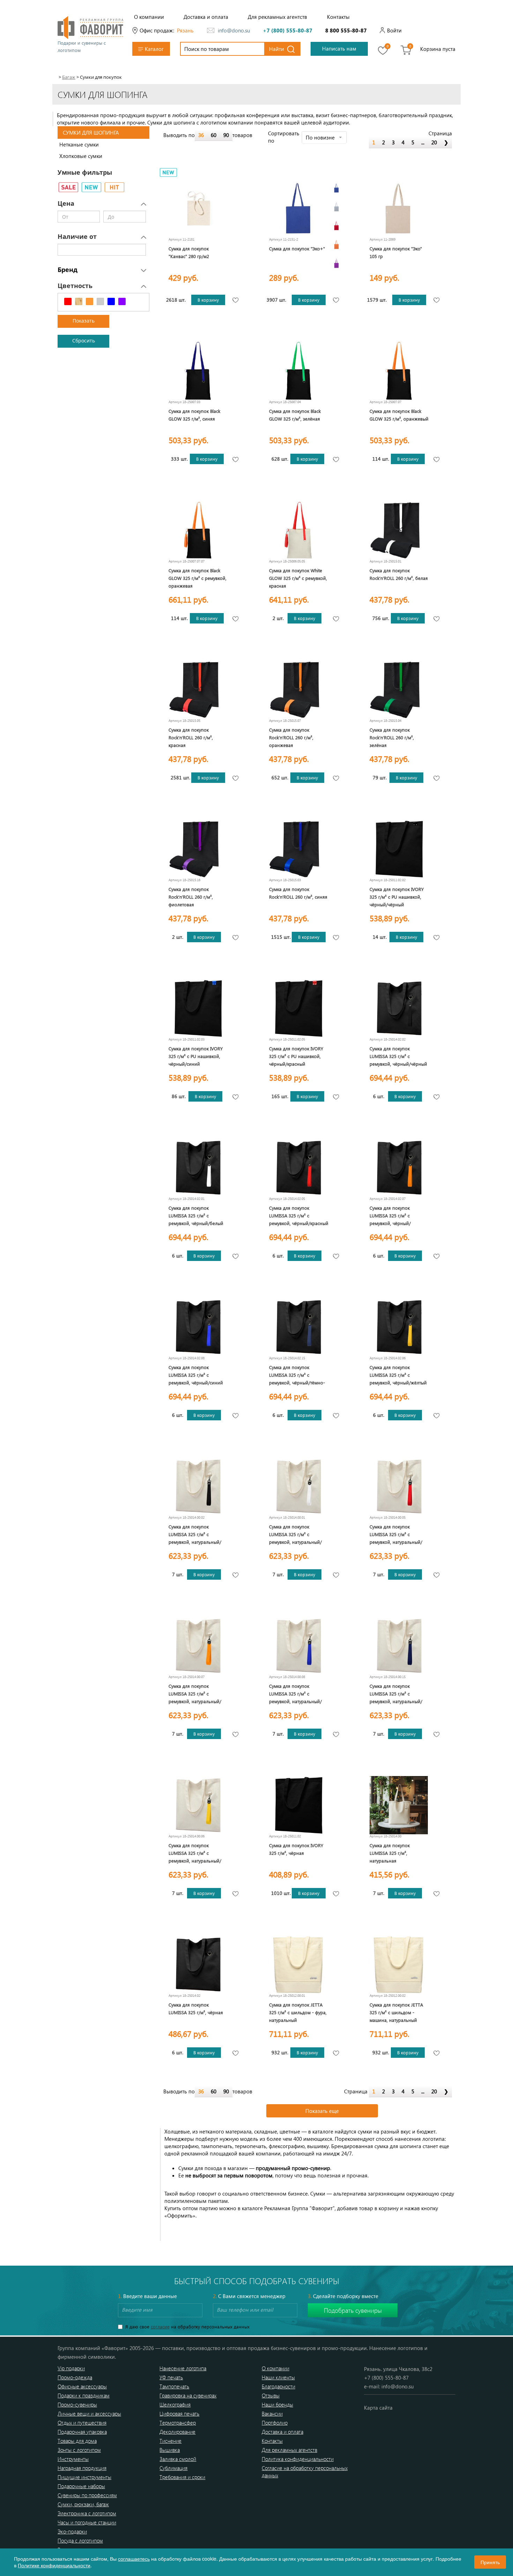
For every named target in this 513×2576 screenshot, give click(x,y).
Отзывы (271, 2395)
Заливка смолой (178, 2459)
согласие (160, 2326)
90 (226, 135)
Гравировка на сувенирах (188, 2395)
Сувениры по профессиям (87, 2495)
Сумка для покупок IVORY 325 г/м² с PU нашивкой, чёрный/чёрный (397, 897)
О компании (149, 17)
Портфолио (275, 2423)
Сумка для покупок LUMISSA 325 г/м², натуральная (390, 1853)
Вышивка (170, 2450)
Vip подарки (71, 2368)
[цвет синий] (336, 188)
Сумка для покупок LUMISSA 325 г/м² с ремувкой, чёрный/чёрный (398, 1056)
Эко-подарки (72, 2531)
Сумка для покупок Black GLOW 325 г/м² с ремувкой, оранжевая (198, 578)
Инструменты (73, 2459)
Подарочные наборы (81, 2486)
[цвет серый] (336, 207)
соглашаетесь (134, 2559)
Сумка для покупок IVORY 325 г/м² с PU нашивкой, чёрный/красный (296, 1056)
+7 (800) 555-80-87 (288, 30)
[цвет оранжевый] (336, 244)
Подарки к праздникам (84, 2395)
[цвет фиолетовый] (336, 263)
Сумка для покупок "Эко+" (297, 248)
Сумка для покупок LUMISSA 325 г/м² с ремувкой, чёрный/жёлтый (398, 1375)
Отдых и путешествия (82, 2423)
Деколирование (177, 2432)
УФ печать (171, 2377)
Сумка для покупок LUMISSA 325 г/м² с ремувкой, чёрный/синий (196, 1375)
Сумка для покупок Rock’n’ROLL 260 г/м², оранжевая (291, 737)
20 (434, 142)
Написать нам (339, 48)
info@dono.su (234, 30)
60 (214, 135)
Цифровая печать (179, 2413)
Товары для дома (77, 2441)
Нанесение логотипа (183, 2368)
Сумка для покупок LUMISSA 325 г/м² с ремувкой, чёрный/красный (299, 1215)
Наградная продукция (82, 2468)
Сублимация (173, 2468)
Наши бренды (277, 2404)
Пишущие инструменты (84, 2477)
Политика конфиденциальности (298, 2459)
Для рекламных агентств (277, 17)
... (423, 142)
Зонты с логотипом (79, 2450)
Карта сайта (378, 2408)
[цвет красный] (336, 226)
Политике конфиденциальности (54, 2565)
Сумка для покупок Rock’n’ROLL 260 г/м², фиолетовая (191, 897)
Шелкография (175, 2404)
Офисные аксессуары (82, 2386)
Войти (394, 30)
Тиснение (170, 2441)
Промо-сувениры (77, 2404)
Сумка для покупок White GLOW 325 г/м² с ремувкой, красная (298, 578)
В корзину (208, 300)
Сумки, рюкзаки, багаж (83, 2504)
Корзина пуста (438, 49)
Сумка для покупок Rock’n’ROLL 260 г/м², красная (191, 737)
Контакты (338, 17)
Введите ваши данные (147, 2296)
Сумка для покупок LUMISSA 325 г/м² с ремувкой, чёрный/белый (196, 1215)
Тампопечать (174, 2386)
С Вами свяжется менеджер (249, 2296)
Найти (277, 49)
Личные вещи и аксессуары (89, 2413)
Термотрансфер (178, 2423)
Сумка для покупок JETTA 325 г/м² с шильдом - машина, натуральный (396, 2012)
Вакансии (272, 2413)
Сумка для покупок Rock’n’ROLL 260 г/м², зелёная (392, 737)
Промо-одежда (75, 2377)
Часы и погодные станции (87, 2522)
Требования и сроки (182, 2477)
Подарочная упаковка (82, 2432)
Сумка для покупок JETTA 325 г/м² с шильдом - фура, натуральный (298, 2012)
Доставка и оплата (206, 17)
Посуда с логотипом (80, 2540)
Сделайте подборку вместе (343, 2296)
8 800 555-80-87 (346, 30)
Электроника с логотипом (87, 2513)
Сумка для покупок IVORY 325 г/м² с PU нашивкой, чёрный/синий (196, 1056)
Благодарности (278, 2386)
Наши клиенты (278, 2377)
